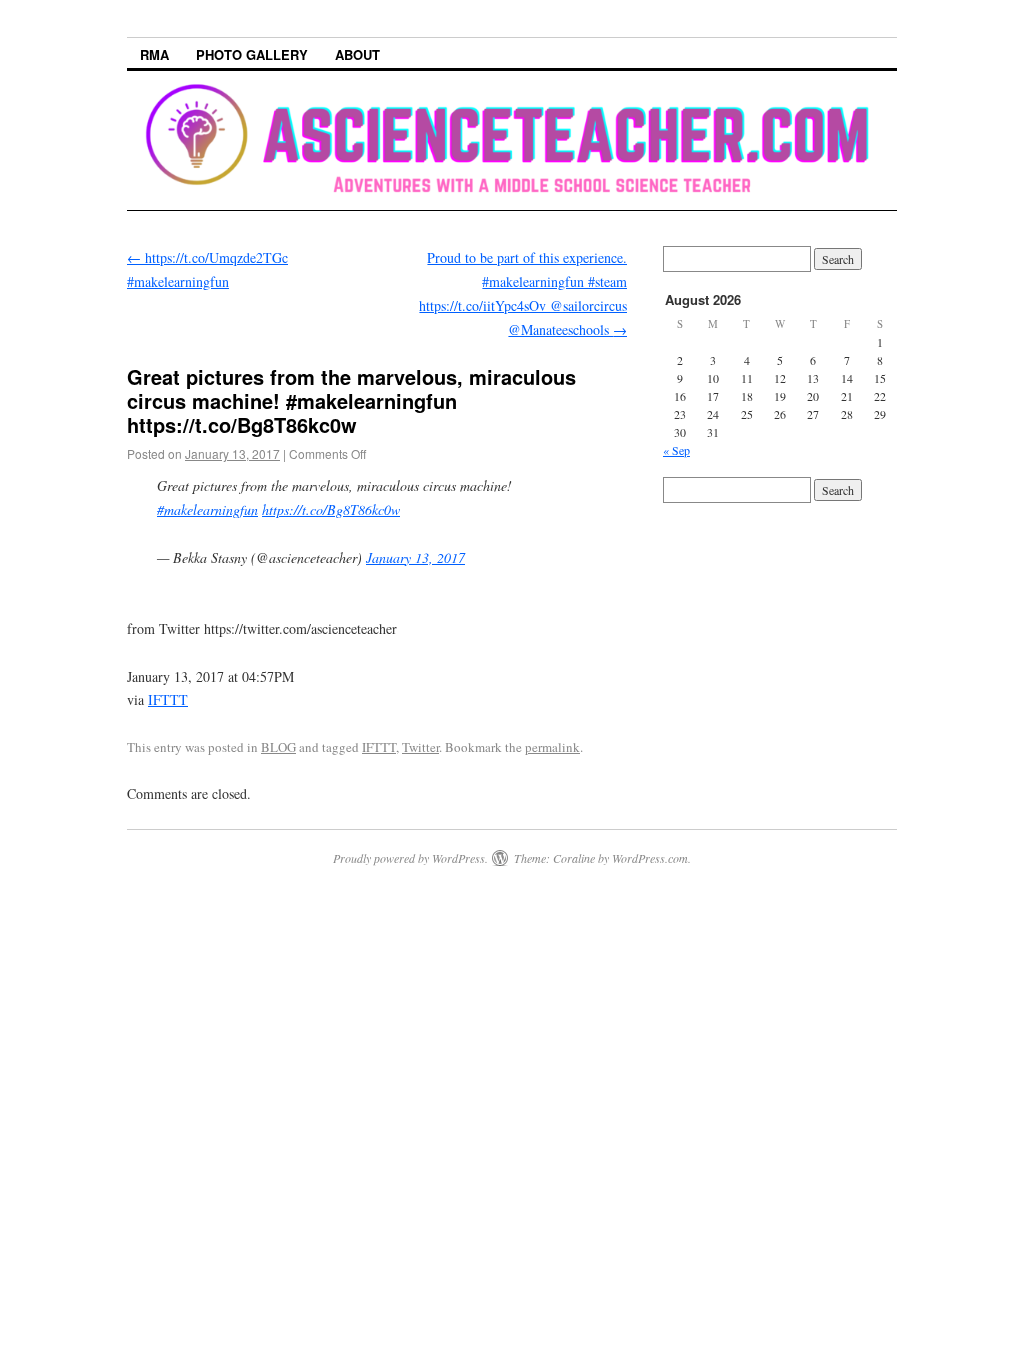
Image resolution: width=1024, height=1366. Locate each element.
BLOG (278, 747)
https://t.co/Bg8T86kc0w (331, 509)
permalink (552, 747)
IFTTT (168, 699)
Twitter (420, 747)
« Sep (676, 450)
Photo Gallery (252, 54)
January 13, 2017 (415, 557)
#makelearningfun (207, 509)
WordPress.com (650, 858)
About (357, 54)
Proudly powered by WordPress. (410, 858)
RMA (154, 54)
